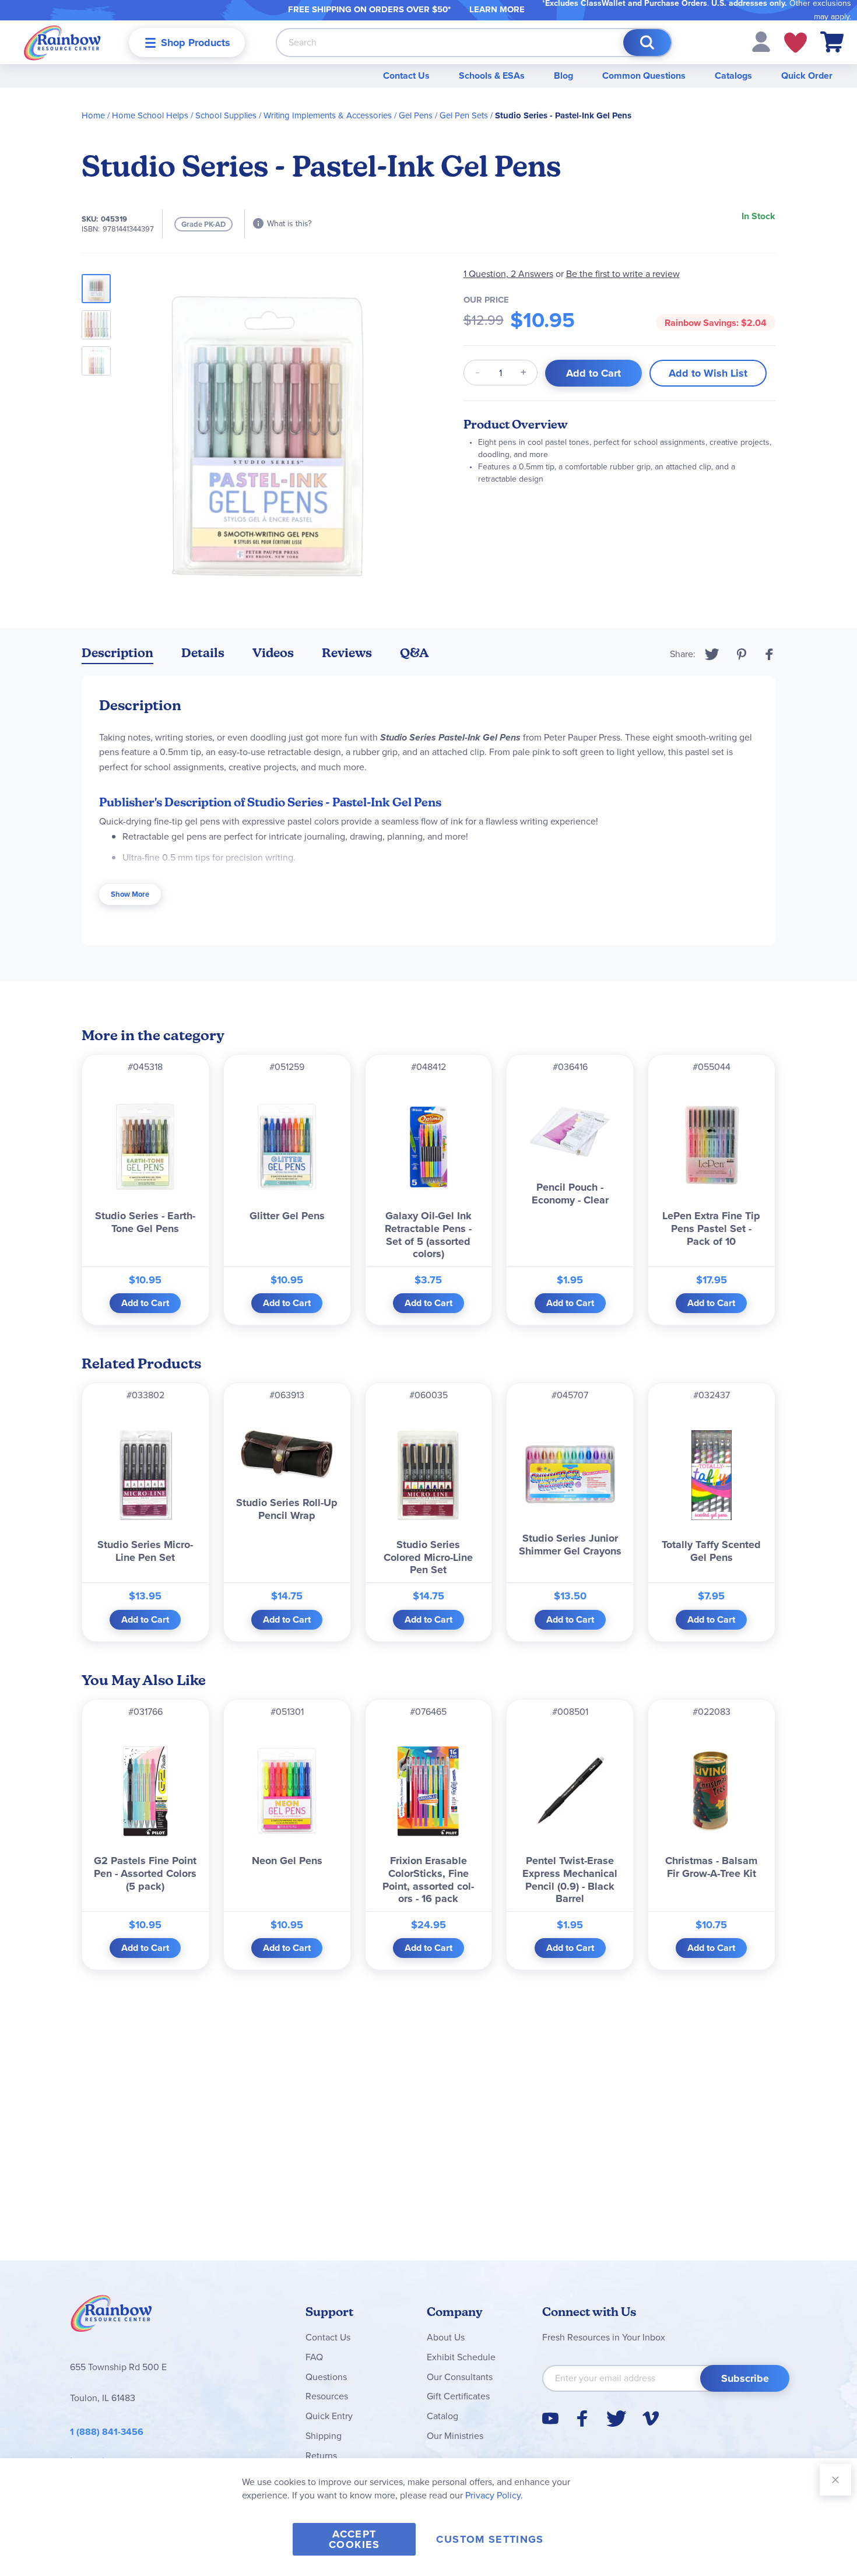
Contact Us (406, 76)
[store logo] (62, 42)
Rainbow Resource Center (111, 2317)
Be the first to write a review (623, 274)
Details (203, 653)
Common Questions (644, 76)
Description (117, 653)
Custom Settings (490, 2539)
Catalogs (733, 76)
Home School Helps (150, 115)
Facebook (770, 654)
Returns (321, 2456)
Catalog (442, 2416)
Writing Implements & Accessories (328, 115)
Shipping (324, 2436)
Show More (130, 894)
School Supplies (226, 115)
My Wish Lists (795, 43)
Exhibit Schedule (461, 2357)
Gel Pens (416, 115)
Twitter (712, 654)
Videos (273, 653)
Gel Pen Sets (464, 115)
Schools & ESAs (492, 76)
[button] (761, 41)
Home (93, 115)
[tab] (117, 655)
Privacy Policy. (494, 2495)
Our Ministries (455, 2436)
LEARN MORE (497, 9)
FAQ (314, 2357)
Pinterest (742, 654)
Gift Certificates (458, 2396)
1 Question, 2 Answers (508, 274)
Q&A (415, 653)
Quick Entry (329, 2416)
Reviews (347, 653)
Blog (563, 76)
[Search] (647, 43)
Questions (326, 2377)
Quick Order (807, 76)
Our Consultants (460, 2377)
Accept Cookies (354, 2539)
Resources (327, 2396)
